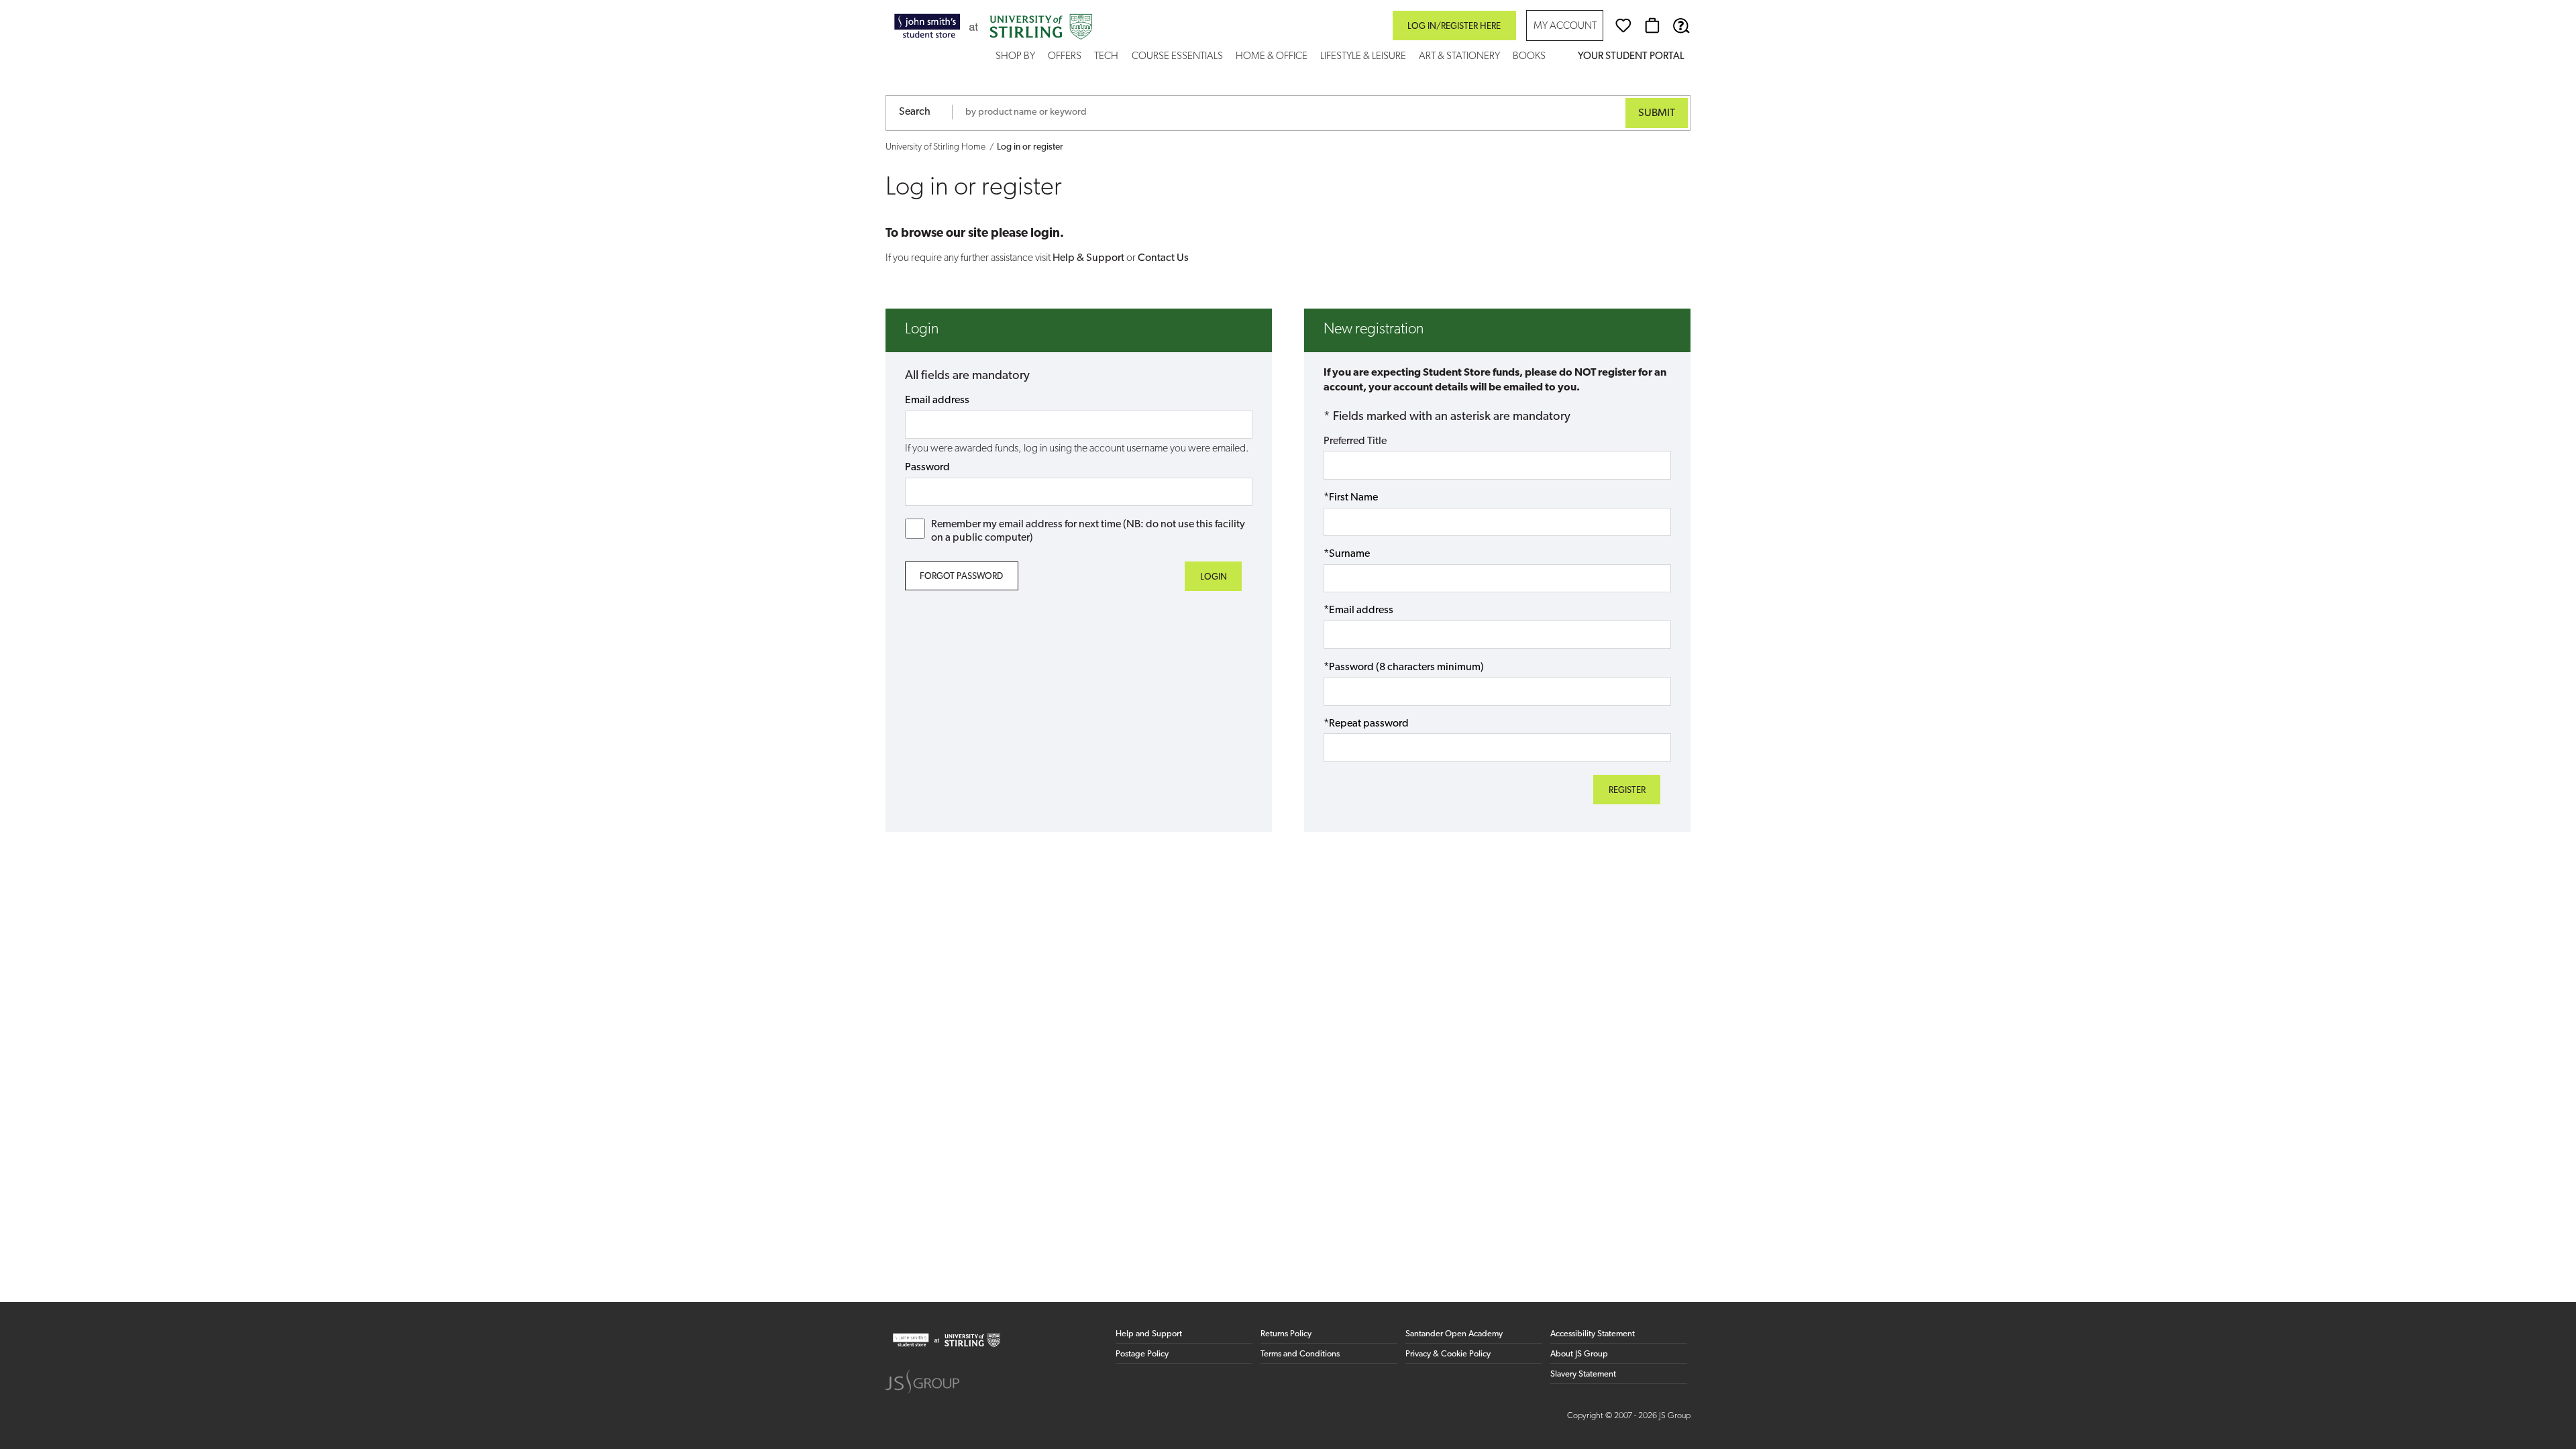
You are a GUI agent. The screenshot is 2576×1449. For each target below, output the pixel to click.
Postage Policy (1142, 1354)
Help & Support (1088, 258)
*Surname (1347, 554)
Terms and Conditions (1300, 1354)
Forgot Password (961, 577)
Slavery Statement (1583, 1374)
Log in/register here (1454, 26)
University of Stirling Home (935, 147)
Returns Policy (1286, 1334)
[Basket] (1652, 25)
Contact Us (1163, 258)
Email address (937, 400)
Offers (1065, 57)
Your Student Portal (1631, 57)
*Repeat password (1366, 724)
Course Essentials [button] (1177, 57)
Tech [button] (1106, 57)
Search (915, 112)
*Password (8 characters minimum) (1404, 667)
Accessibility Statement (1593, 1334)
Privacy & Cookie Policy (1448, 1354)
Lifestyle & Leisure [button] (1363, 57)
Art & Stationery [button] (1459, 57)
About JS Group (1579, 1354)
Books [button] (1529, 57)
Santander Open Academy (1454, 1334)
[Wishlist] (1623, 25)
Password (927, 468)
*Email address (1358, 610)
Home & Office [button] (1272, 57)
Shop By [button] (1015, 57)
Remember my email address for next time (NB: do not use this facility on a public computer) (1088, 531)
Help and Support (1149, 1334)
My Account (1565, 26)
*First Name (1351, 498)
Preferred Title (1355, 441)
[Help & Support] (1681, 25)
